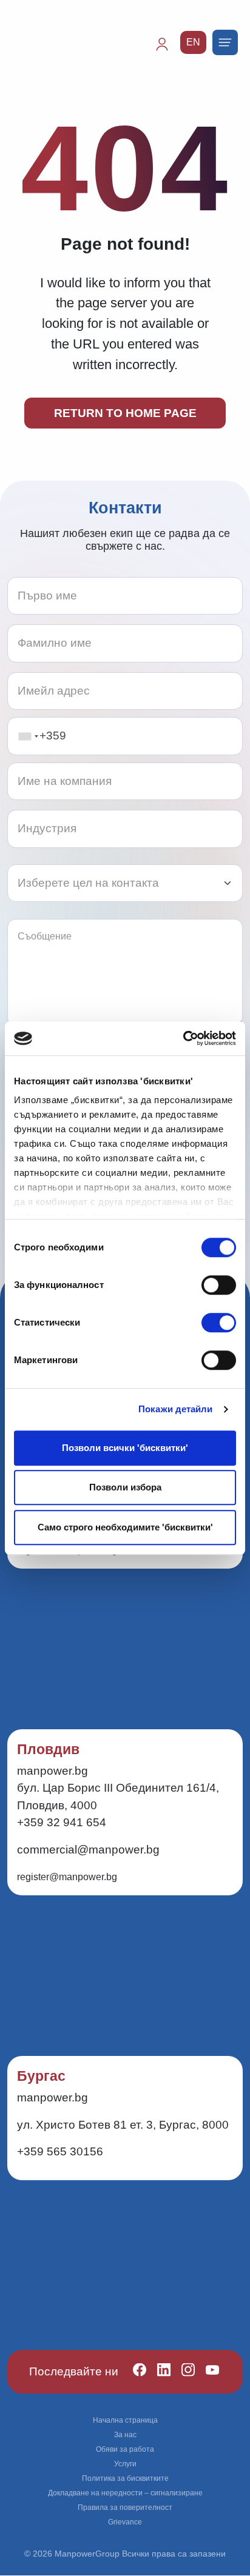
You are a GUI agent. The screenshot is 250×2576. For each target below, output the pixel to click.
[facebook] (134, 2372)
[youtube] (207, 2372)
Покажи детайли (175, 1409)
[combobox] (28, 736)
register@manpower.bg (67, 1877)
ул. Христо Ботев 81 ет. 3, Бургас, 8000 (123, 2125)
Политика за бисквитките (125, 2478)
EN (193, 42)
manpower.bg (52, 1771)
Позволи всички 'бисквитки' (125, 1448)
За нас (125, 2435)
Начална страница (125, 2420)
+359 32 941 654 (62, 1822)
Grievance (125, 2522)
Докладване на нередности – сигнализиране (125, 2493)
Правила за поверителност (125, 2508)
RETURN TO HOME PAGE (125, 413)
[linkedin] (159, 2372)
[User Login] (167, 50)
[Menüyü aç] (225, 42)
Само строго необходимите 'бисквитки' (125, 1527)
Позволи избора (125, 1487)
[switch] (219, 1285)
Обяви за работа (125, 2449)
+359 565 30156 (60, 2151)
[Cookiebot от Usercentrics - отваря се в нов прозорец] (183, 1038)
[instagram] (183, 2372)
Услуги (125, 2464)
